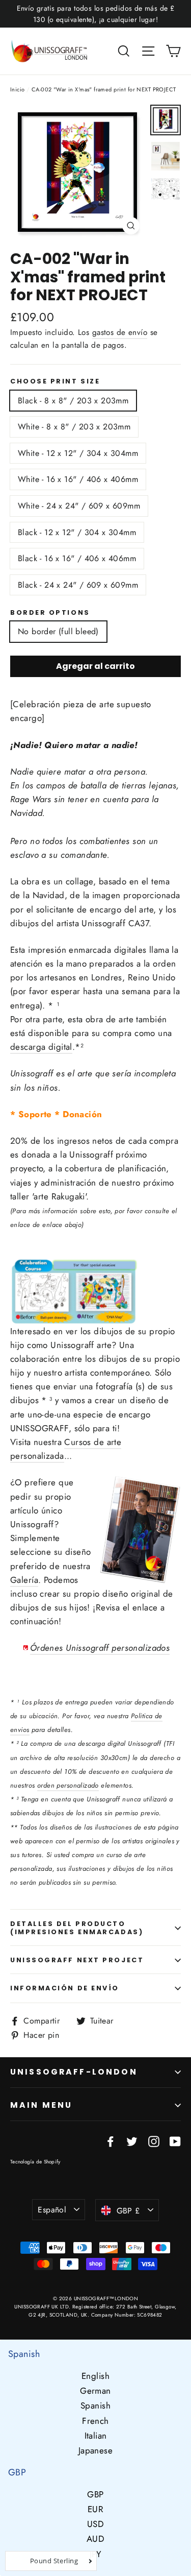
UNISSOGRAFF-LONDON (74, 2072)
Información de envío (65, 1988)
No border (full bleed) (58, 631)
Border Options (50, 612)
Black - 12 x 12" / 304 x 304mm (77, 532)
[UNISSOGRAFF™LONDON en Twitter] (132, 2141)
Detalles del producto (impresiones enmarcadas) (77, 1928)
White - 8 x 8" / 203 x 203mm (74, 427)
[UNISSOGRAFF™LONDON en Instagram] (154, 2141)
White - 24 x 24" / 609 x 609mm (79, 506)
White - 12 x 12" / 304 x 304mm (78, 453)
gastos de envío (120, 332)
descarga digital (41, 1047)
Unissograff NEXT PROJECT (77, 1960)
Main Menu (41, 2105)
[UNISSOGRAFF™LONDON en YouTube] (175, 2141)
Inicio (18, 89)
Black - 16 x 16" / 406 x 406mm (77, 558)
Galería (24, 1580)
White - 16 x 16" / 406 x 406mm (78, 479)
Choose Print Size (55, 381)
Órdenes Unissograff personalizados (100, 1648)
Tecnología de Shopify (35, 2162)
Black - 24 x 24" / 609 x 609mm (78, 585)
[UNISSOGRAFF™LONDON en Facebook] (111, 2141)
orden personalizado (68, 1785)
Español (52, 2210)
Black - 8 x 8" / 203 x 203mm (73, 401)
